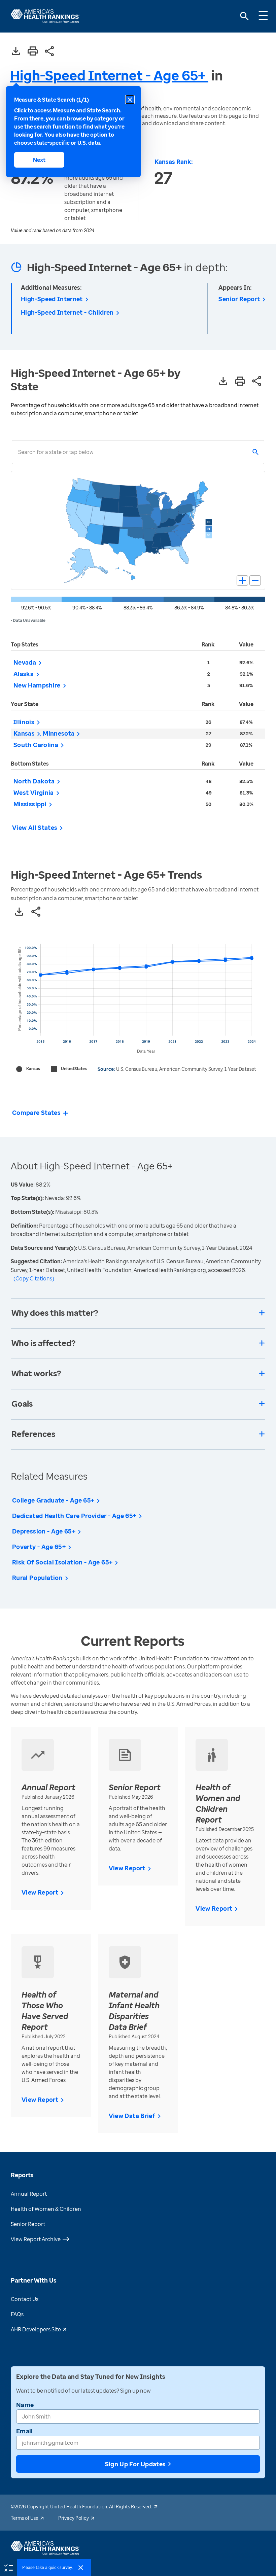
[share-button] (49, 52)
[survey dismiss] (81, 2568)
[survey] (8, 2567)
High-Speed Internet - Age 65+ (109, 75)
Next (39, 160)
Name (25, 2405)
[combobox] (18, 452)
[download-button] (16, 52)
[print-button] (33, 51)
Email (25, 2431)
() (34, 1278)
